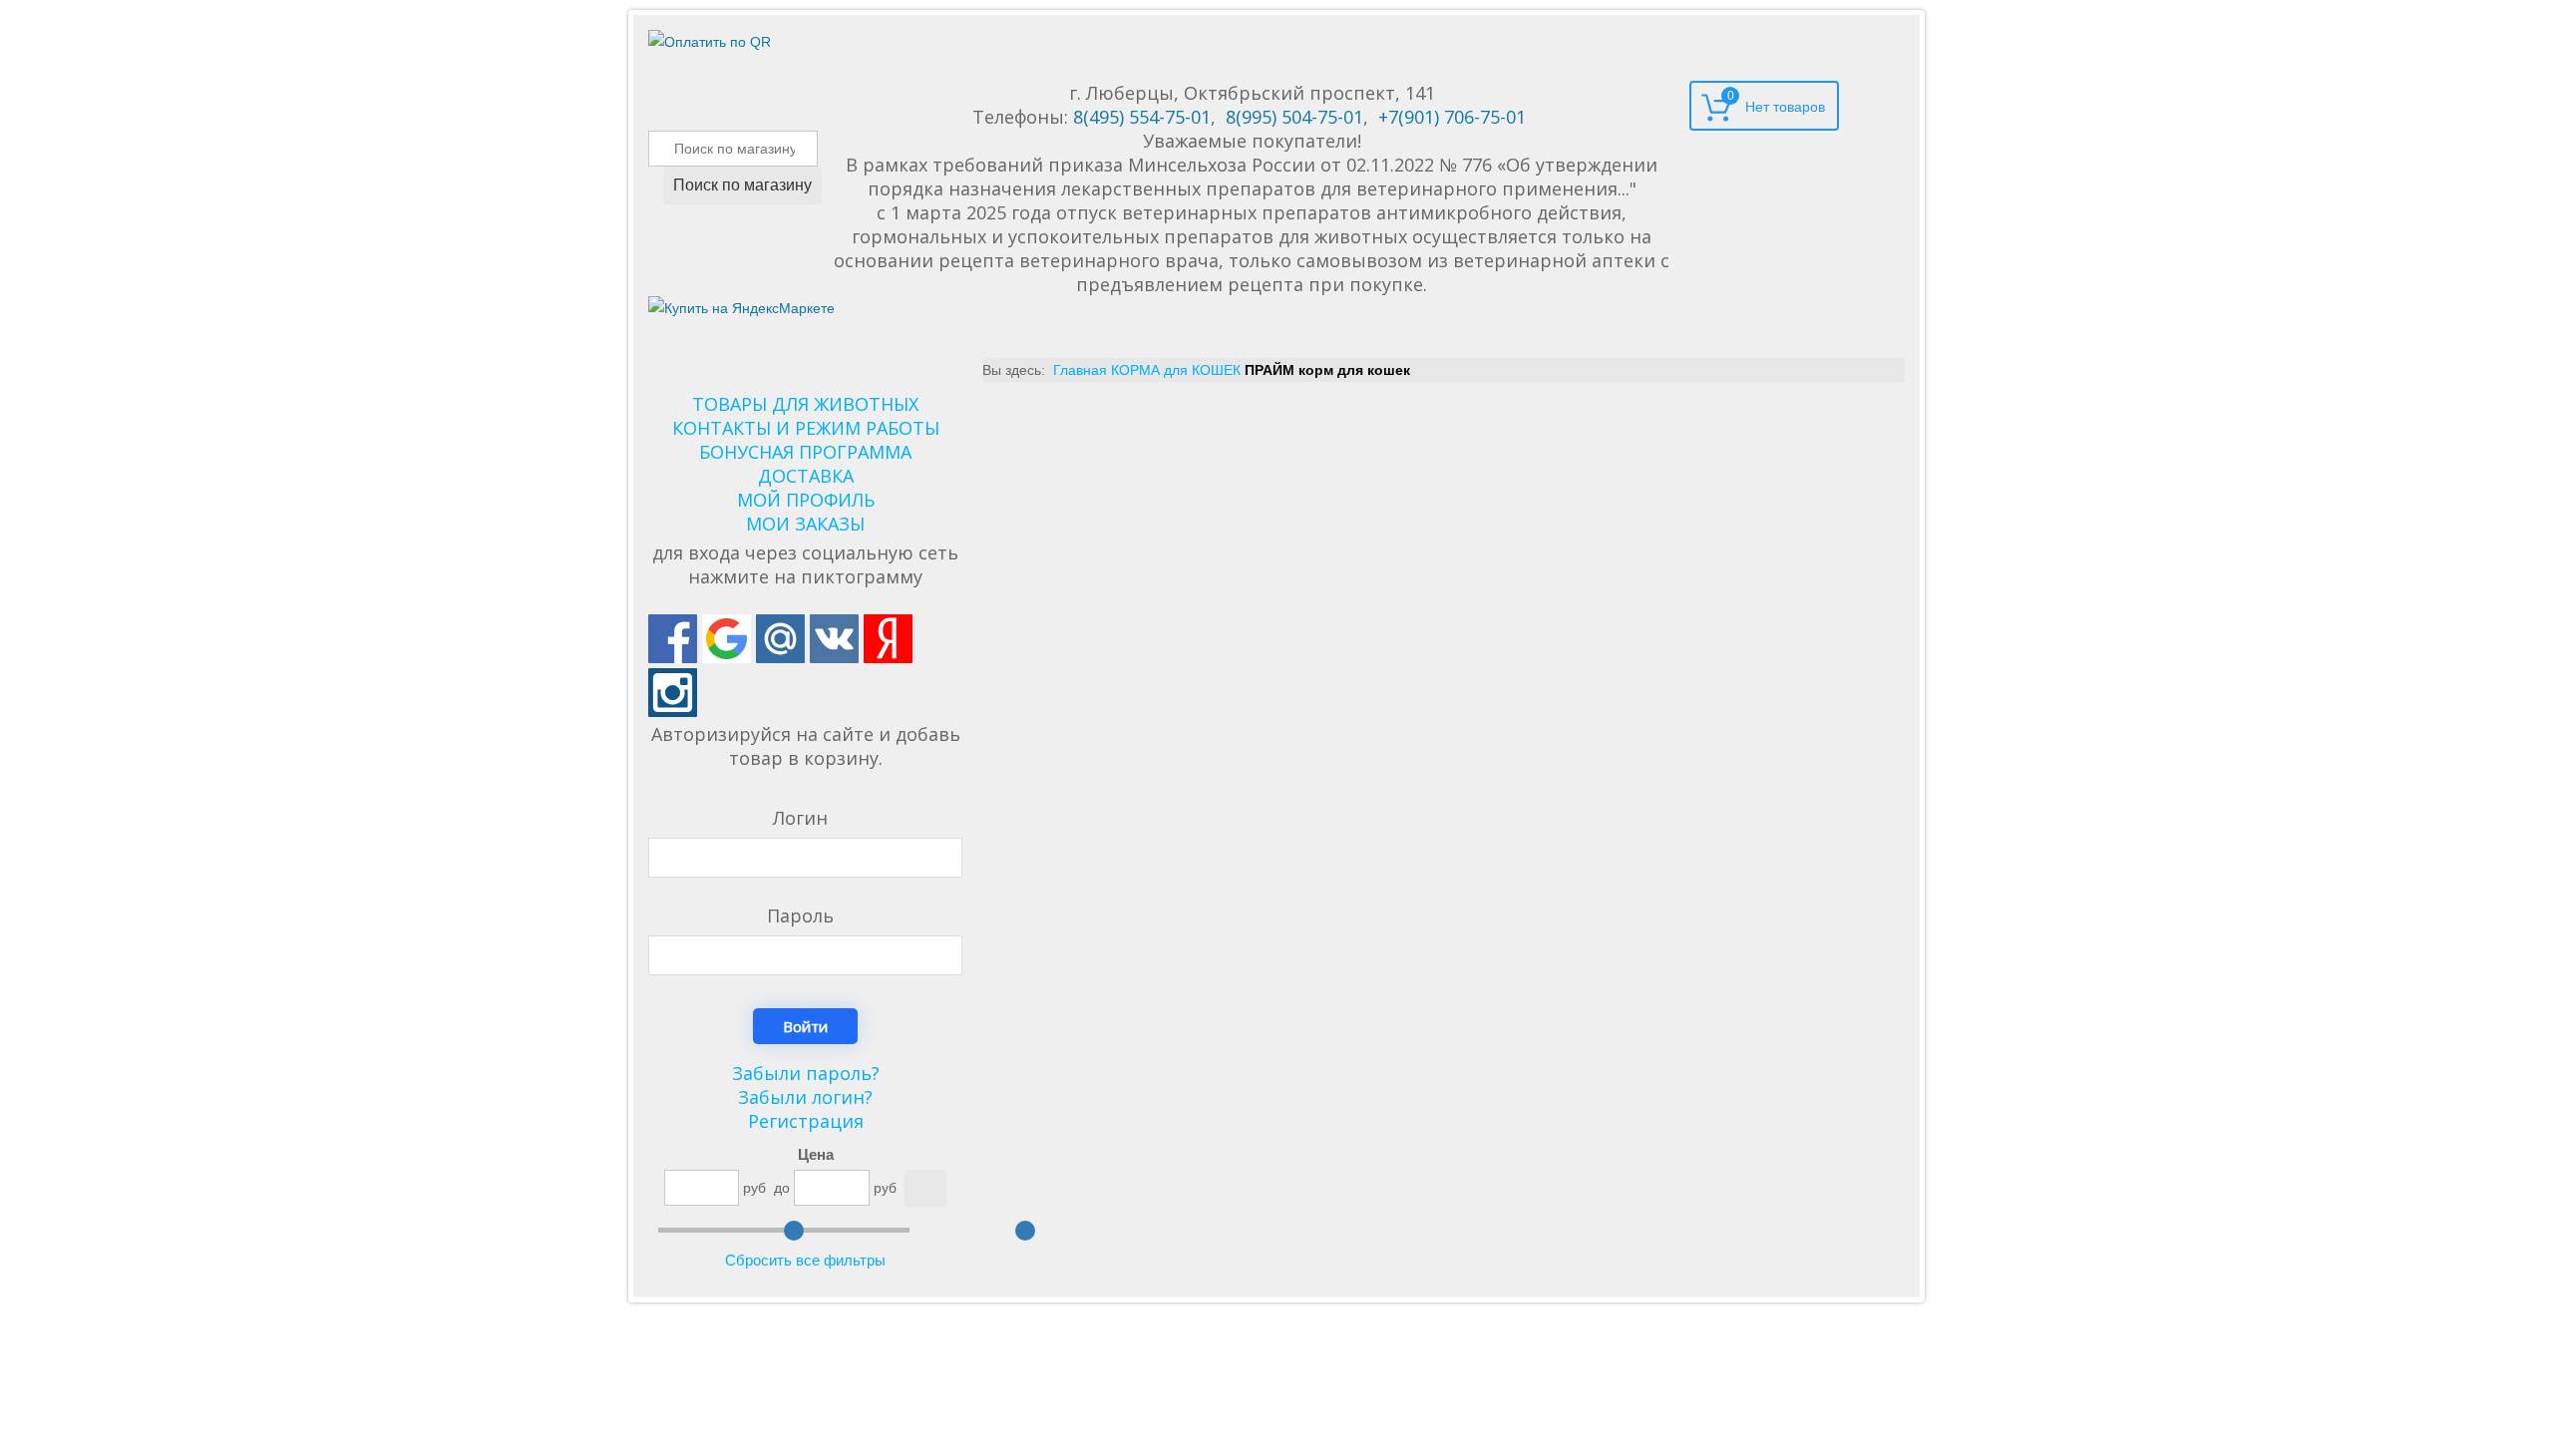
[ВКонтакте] (834, 639)
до (782, 1188)
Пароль (800, 915)
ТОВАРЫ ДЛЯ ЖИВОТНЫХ (805, 404)
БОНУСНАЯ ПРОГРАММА (805, 452)
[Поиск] (925, 1189)
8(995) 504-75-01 (1294, 117)
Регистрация (806, 1121)
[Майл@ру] (780, 639)
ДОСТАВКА (806, 476)
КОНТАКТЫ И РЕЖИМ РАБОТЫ (806, 428)
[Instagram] (673, 693)
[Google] (727, 639)
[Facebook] (673, 639)
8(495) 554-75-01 (1142, 117)
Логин (800, 818)
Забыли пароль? (806, 1073)
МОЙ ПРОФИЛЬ (806, 500)
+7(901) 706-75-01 (1452, 117)
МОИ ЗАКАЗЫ (805, 524)
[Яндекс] (888, 639)
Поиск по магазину (742, 185)
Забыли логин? (805, 1097)
